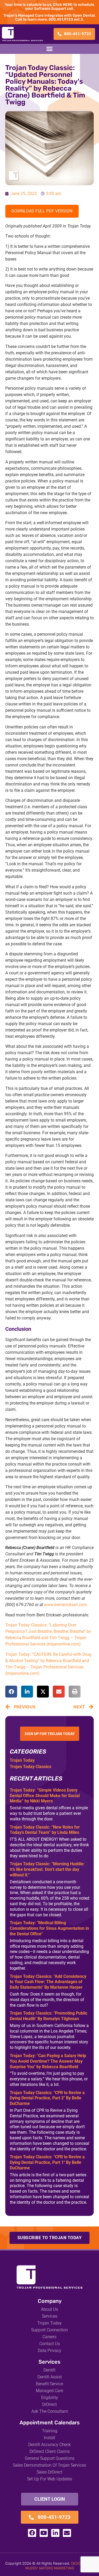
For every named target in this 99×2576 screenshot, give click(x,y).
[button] (50, 49)
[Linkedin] (55, 2533)
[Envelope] (67, 2533)
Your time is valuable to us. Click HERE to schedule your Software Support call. (49, 7)
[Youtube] (44, 2533)
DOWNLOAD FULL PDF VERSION (42, 211)
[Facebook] (32, 2533)
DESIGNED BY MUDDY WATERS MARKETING (60, 2566)
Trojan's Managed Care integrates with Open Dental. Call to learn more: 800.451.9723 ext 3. (50, 17)
